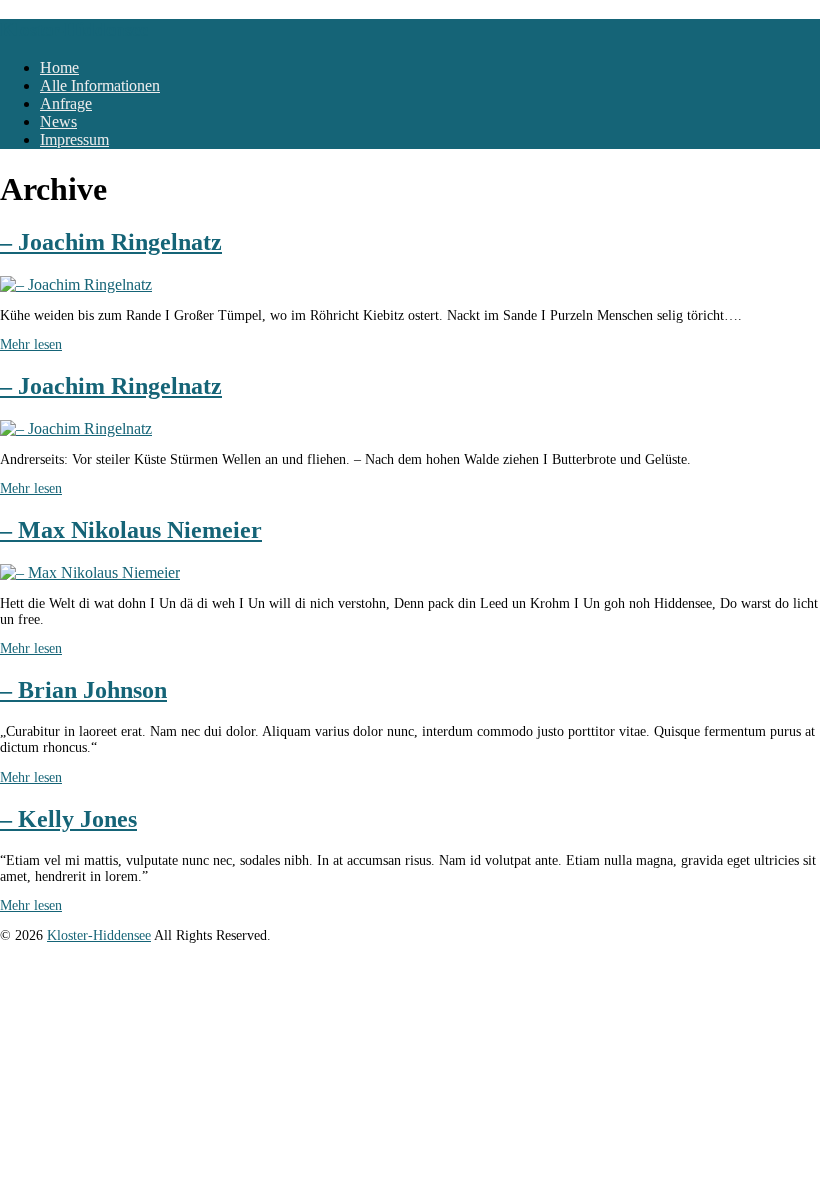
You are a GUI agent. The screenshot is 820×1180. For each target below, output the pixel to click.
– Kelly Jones (68, 819)
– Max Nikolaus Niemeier (131, 530)
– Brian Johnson (83, 690)
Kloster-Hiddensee (74, 29)
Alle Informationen (100, 85)
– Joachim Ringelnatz (111, 242)
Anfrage (66, 103)
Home (59, 67)
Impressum (74, 139)
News (58, 121)
